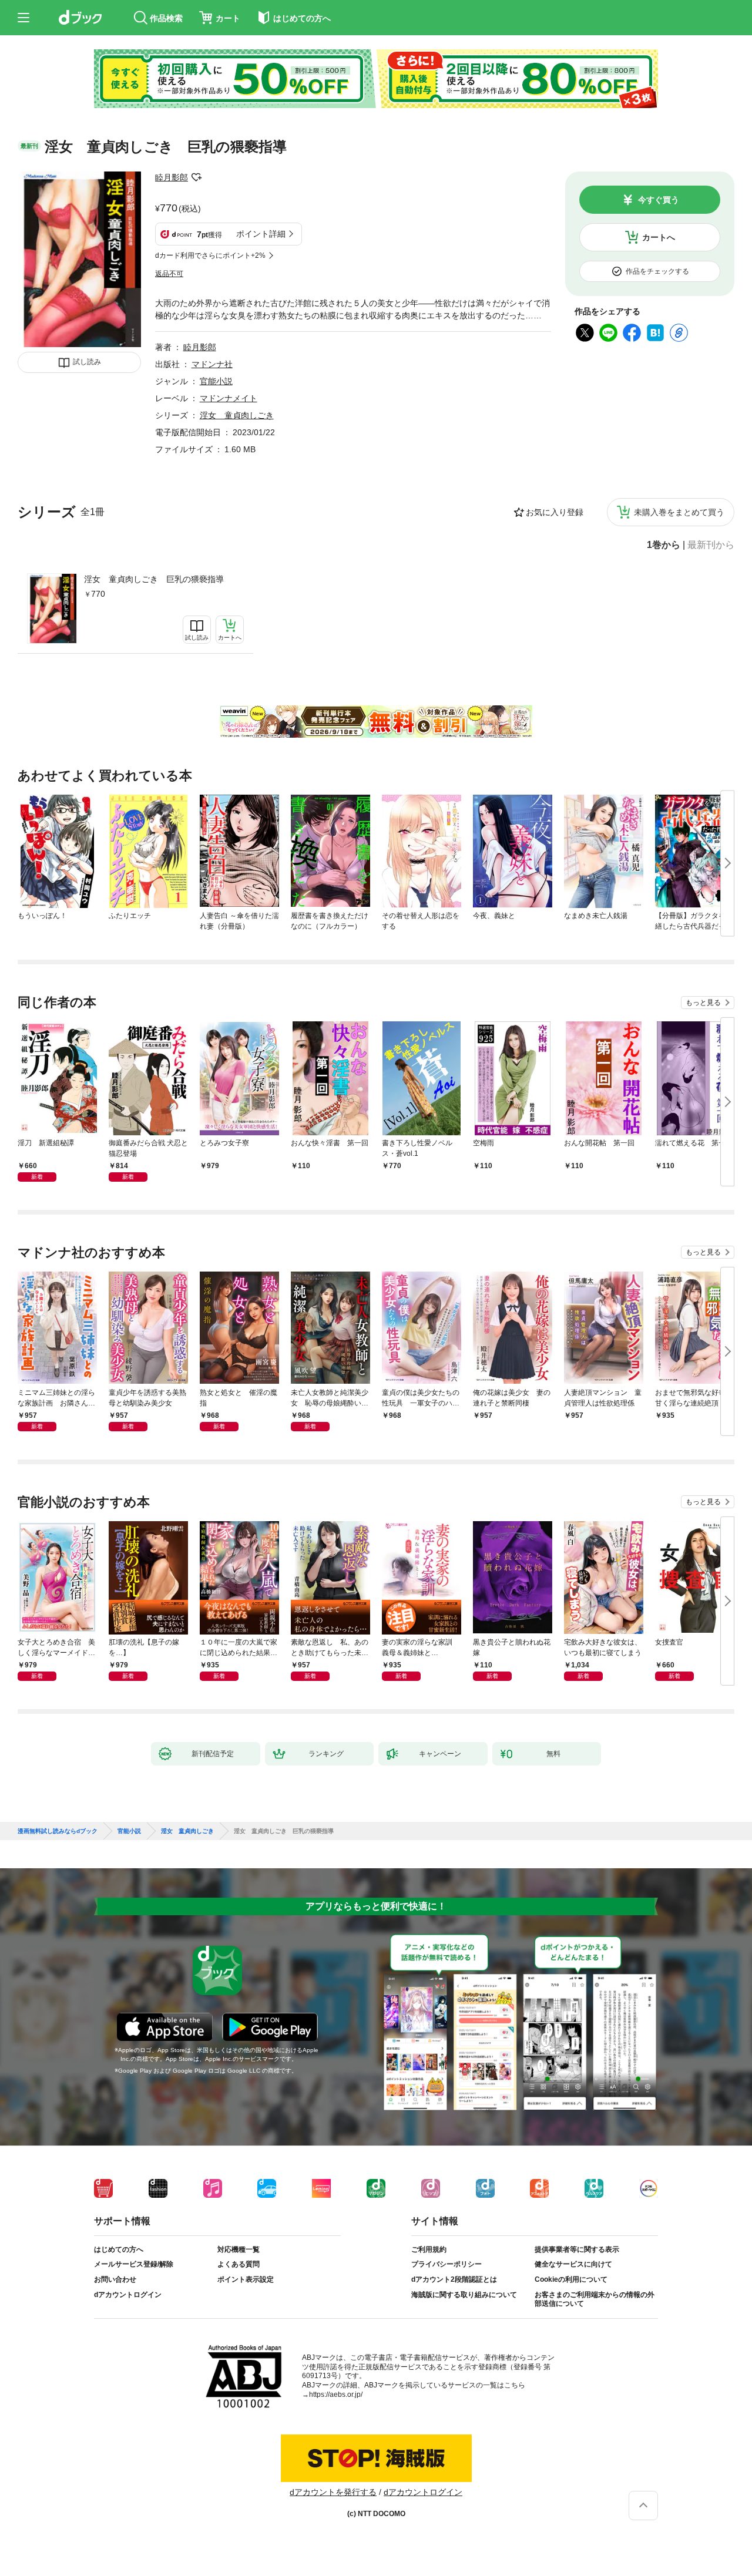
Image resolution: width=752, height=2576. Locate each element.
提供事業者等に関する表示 (577, 2249)
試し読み (87, 362)
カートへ (659, 237)
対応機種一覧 (239, 2249)
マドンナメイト (229, 398)
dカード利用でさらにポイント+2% (210, 255)
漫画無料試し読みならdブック (58, 1831)
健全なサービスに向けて (573, 2264)
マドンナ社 (212, 364)
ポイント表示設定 (246, 2279)
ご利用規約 (429, 2249)
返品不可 (169, 274)
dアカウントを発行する (333, 2492)
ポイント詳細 (261, 234)
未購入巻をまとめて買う (679, 512)
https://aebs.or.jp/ (336, 2395)
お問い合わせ (115, 2279)
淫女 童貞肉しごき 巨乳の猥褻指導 (154, 579)
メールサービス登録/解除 (134, 2264)
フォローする (196, 177)
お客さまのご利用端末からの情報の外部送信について (595, 2299)
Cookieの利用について (571, 2279)
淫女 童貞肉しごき (237, 415)
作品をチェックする (657, 271)
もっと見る (703, 1003)
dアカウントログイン (128, 2295)
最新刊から (711, 545)
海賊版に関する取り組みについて (464, 2295)
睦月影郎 (172, 177)
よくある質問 (239, 2264)
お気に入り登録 (555, 512)
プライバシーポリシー (446, 2264)
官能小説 (216, 381)
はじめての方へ (119, 2249)
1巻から (664, 545)
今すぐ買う (659, 200)
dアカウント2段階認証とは (454, 2279)
